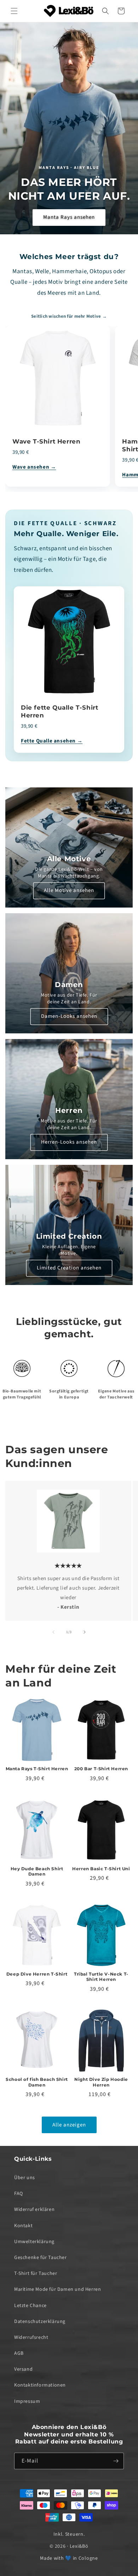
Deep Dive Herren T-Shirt (37, 1974)
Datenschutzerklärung (40, 2322)
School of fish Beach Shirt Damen (37, 2082)
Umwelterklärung (34, 2242)
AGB (19, 2353)
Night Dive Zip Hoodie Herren (101, 2082)
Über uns (25, 2178)
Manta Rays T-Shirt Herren (37, 1769)
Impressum (27, 2401)
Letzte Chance (30, 2306)
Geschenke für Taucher (41, 2258)
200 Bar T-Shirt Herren (101, 1769)
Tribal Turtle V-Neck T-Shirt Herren (101, 1977)
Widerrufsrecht (31, 2337)
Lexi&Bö (79, 2546)
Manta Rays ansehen (69, 217)
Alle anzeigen (69, 2125)
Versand (23, 2369)
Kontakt (23, 2226)
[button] (14, 11)
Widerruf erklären (34, 2210)
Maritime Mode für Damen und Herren (57, 2289)
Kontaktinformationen (40, 2385)
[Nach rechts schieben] (85, 1632)
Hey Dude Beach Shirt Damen (37, 1871)
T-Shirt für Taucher (36, 2273)
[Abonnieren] (116, 2461)
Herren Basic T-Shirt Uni (101, 1869)
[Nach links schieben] (53, 1632)
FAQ (19, 2194)
